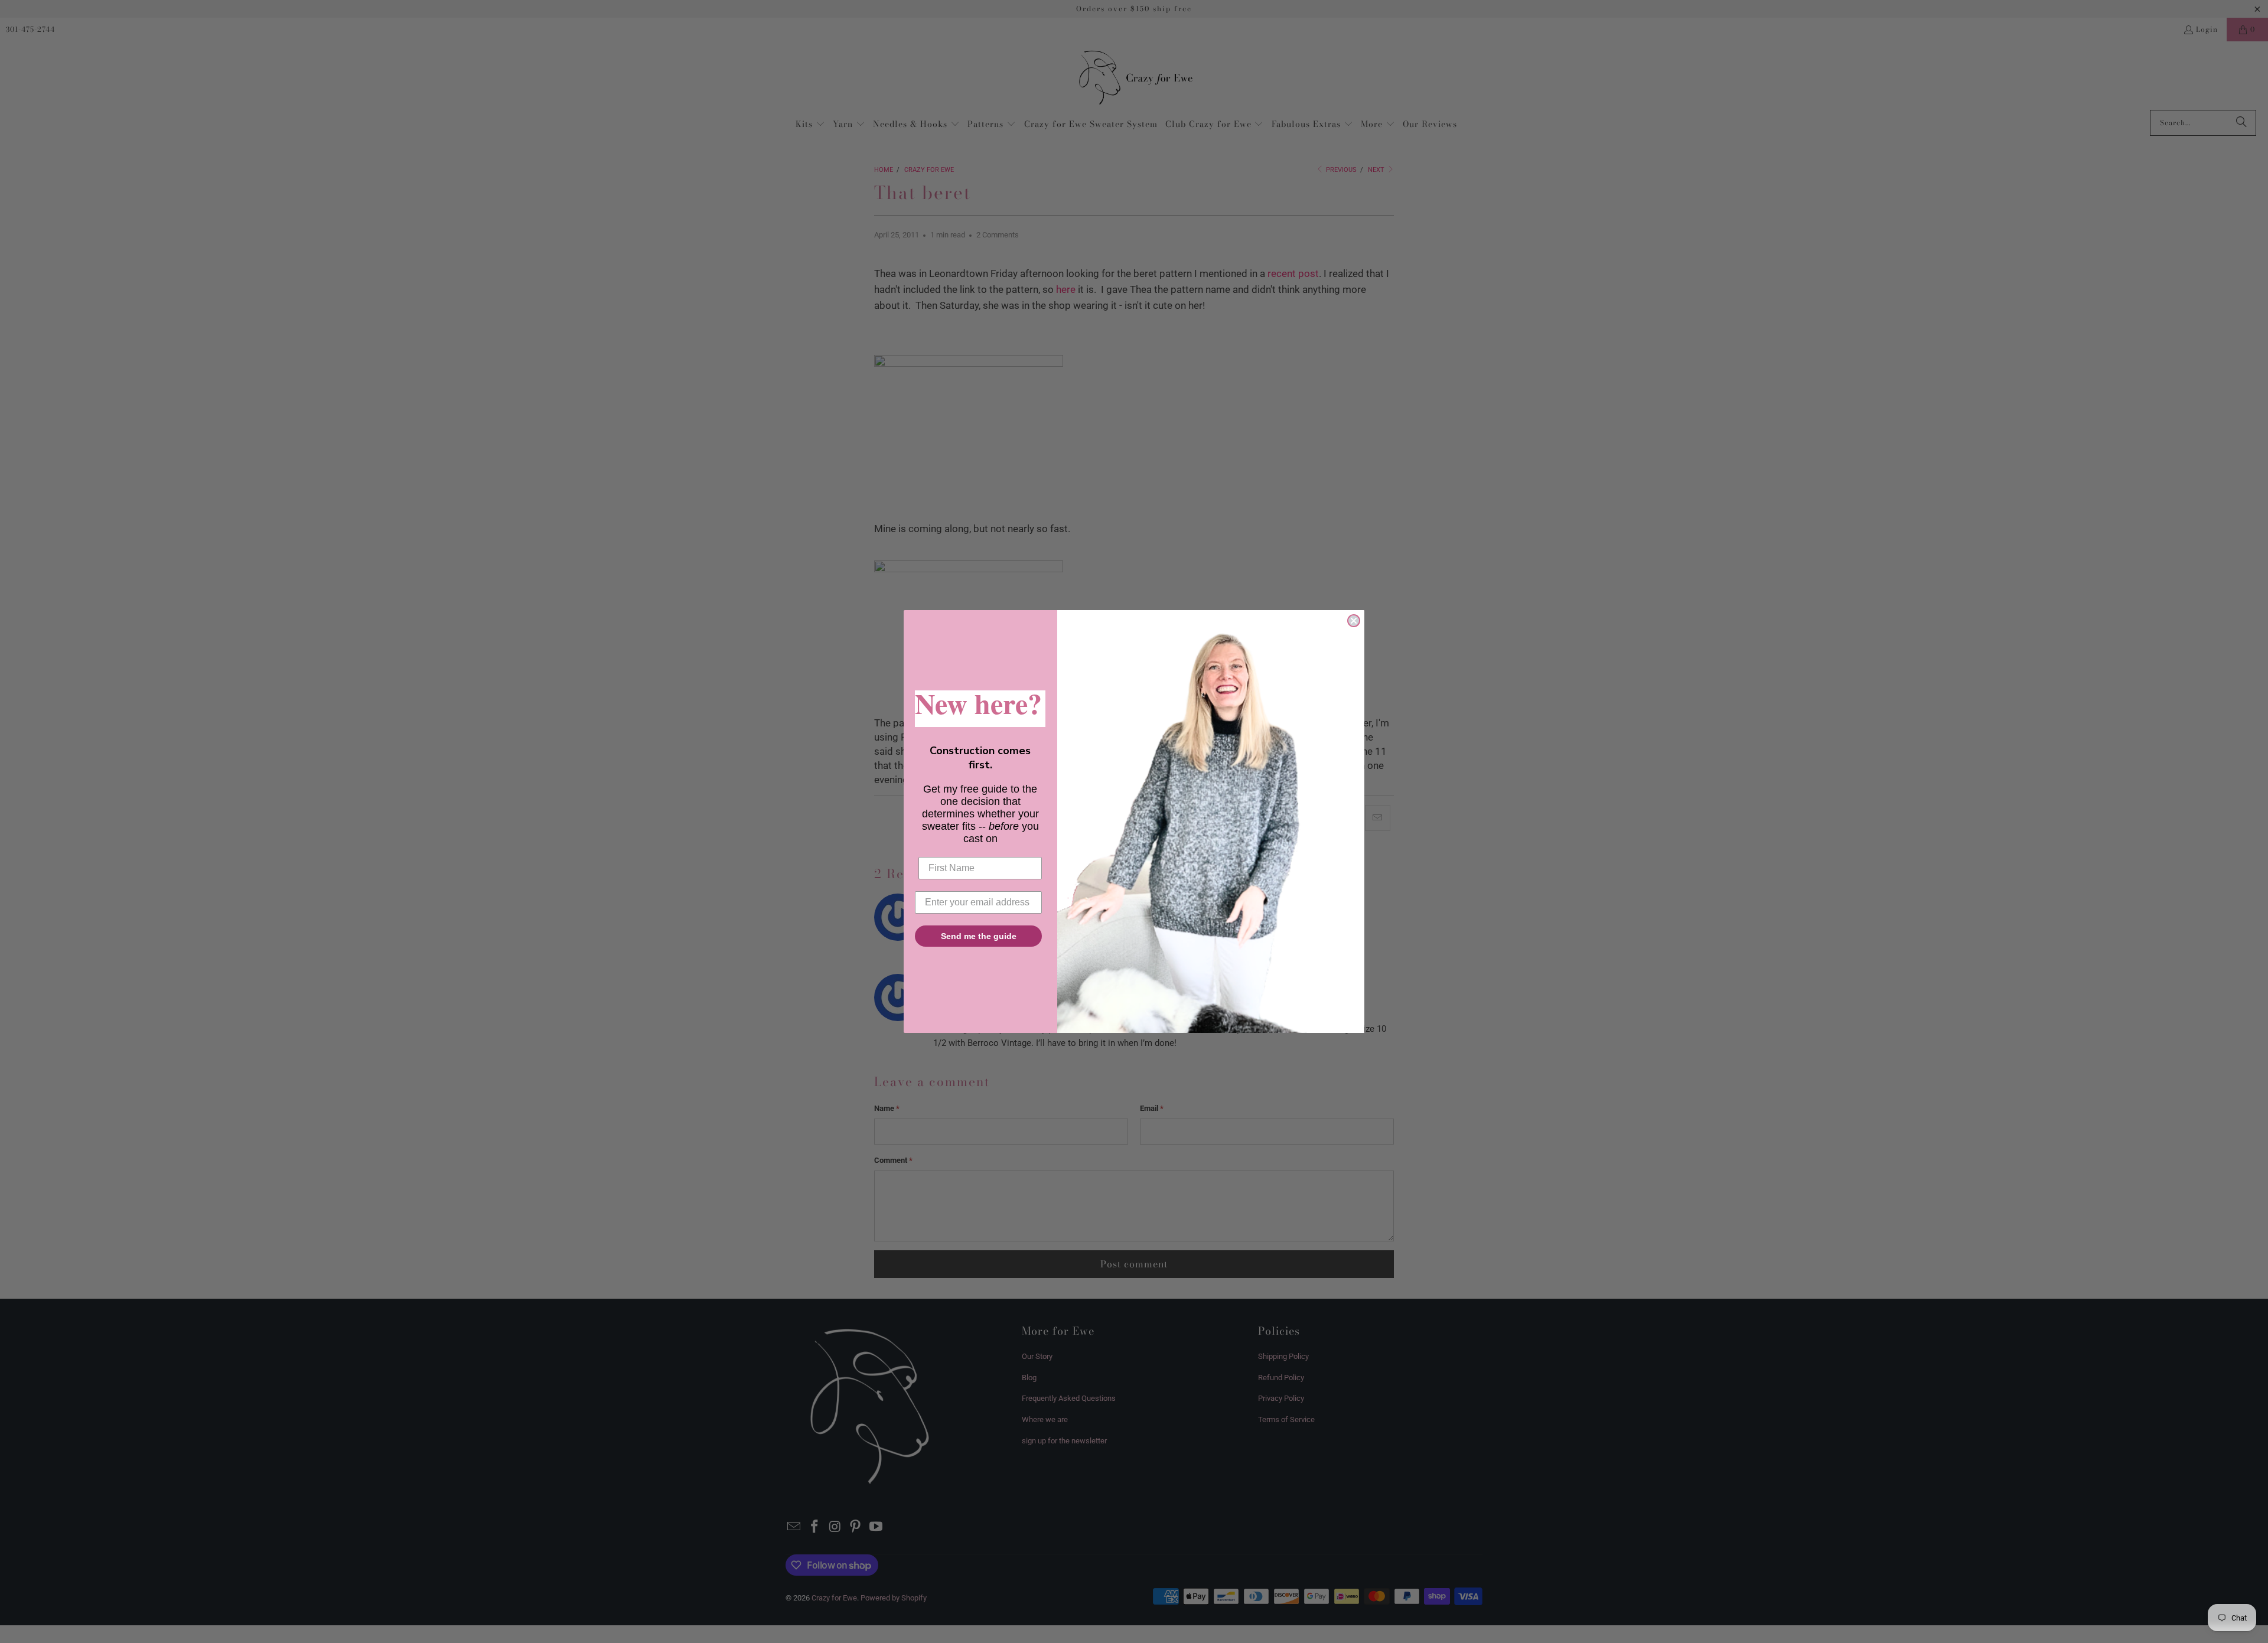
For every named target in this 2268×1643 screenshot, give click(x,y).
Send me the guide (979, 936)
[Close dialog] (1354, 621)
